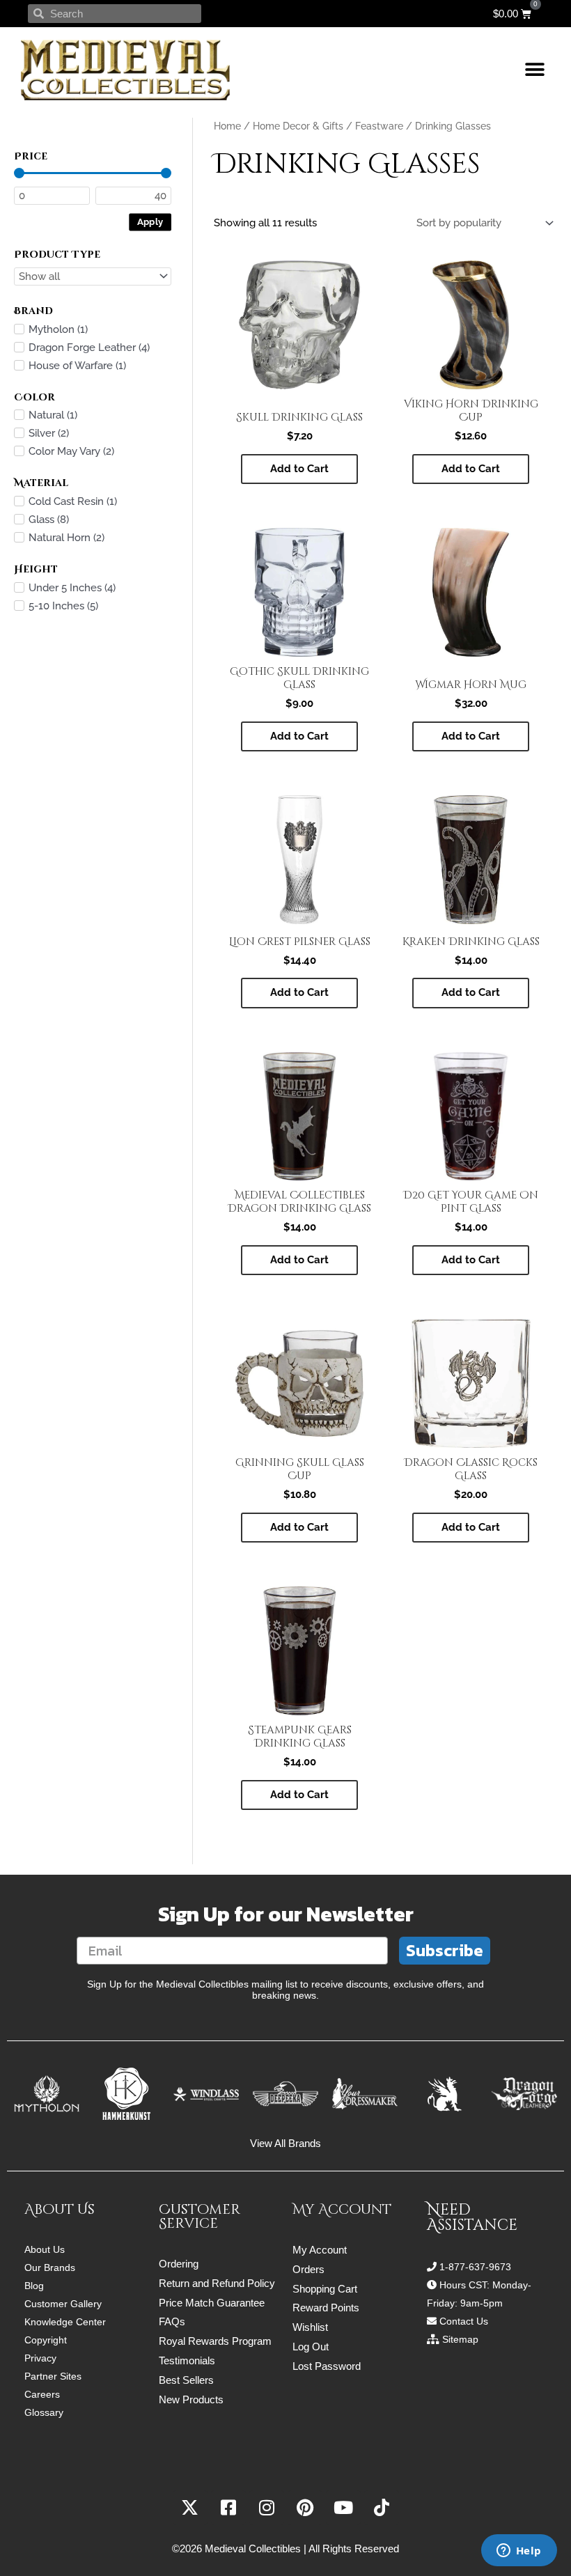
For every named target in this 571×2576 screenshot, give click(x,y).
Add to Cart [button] (299, 469)
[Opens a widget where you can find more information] (519, 2552)
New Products (191, 2399)
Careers (42, 2394)
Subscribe (445, 1950)
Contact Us (464, 2321)
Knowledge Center (65, 2322)
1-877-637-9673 (475, 2267)
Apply (150, 221)
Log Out (311, 2347)
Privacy (40, 2358)
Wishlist (310, 2327)
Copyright (46, 2340)
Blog (34, 2286)
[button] (534, 70)
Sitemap (460, 2339)
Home (227, 126)
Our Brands (50, 2267)
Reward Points (326, 2308)
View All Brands (285, 2143)
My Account (320, 2250)
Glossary (44, 2412)
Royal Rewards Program (215, 2341)
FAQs (172, 2321)
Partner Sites (53, 2376)
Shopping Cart (325, 2289)
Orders (308, 2269)
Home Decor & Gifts (298, 126)
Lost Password (327, 2366)
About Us (45, 2249)
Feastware (379, 126)
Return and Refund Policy (217, 2283)
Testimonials (187, 2360)
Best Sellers (186, 2380)
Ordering (179, 2264)
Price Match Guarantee (212, 2303)
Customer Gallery (63, 2304)
